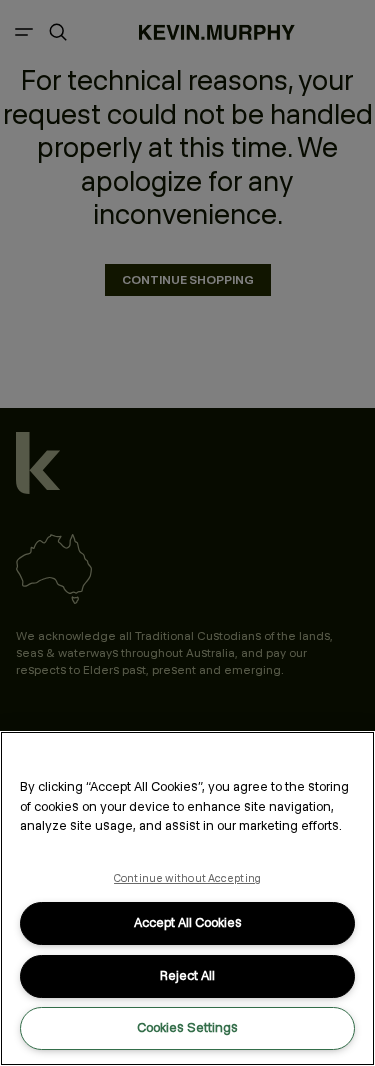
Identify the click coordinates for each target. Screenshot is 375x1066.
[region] (187, 898)
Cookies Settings (187, 1027)
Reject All (187, 975)
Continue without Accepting (187, 878)
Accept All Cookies (188, 922)
